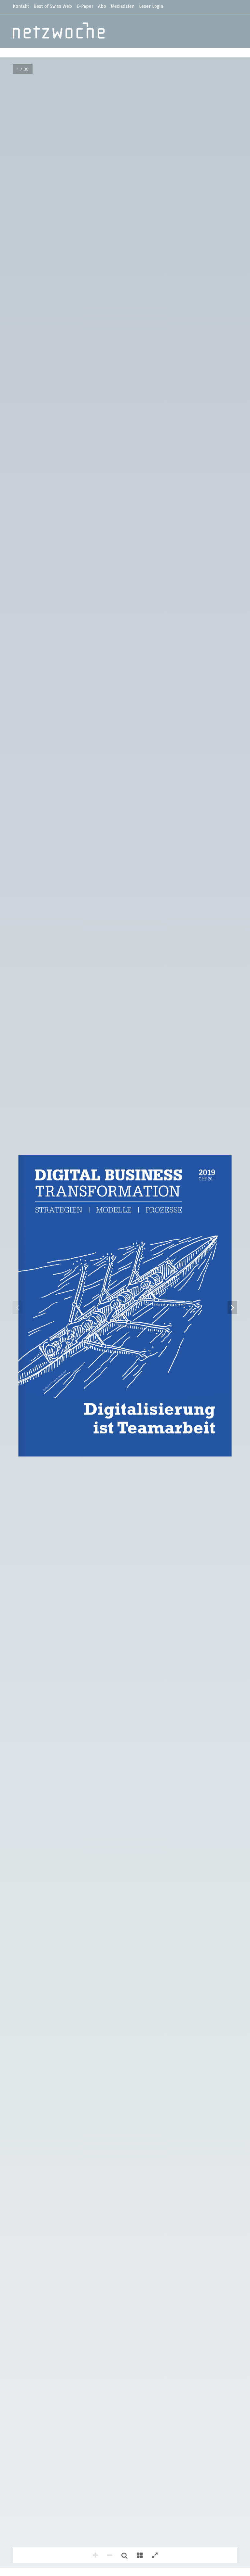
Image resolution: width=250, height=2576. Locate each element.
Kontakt (21, 6)
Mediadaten (123, 6)
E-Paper (85, 6)
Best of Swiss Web (53, 6)
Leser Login (151, 6)
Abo (102, 6)
